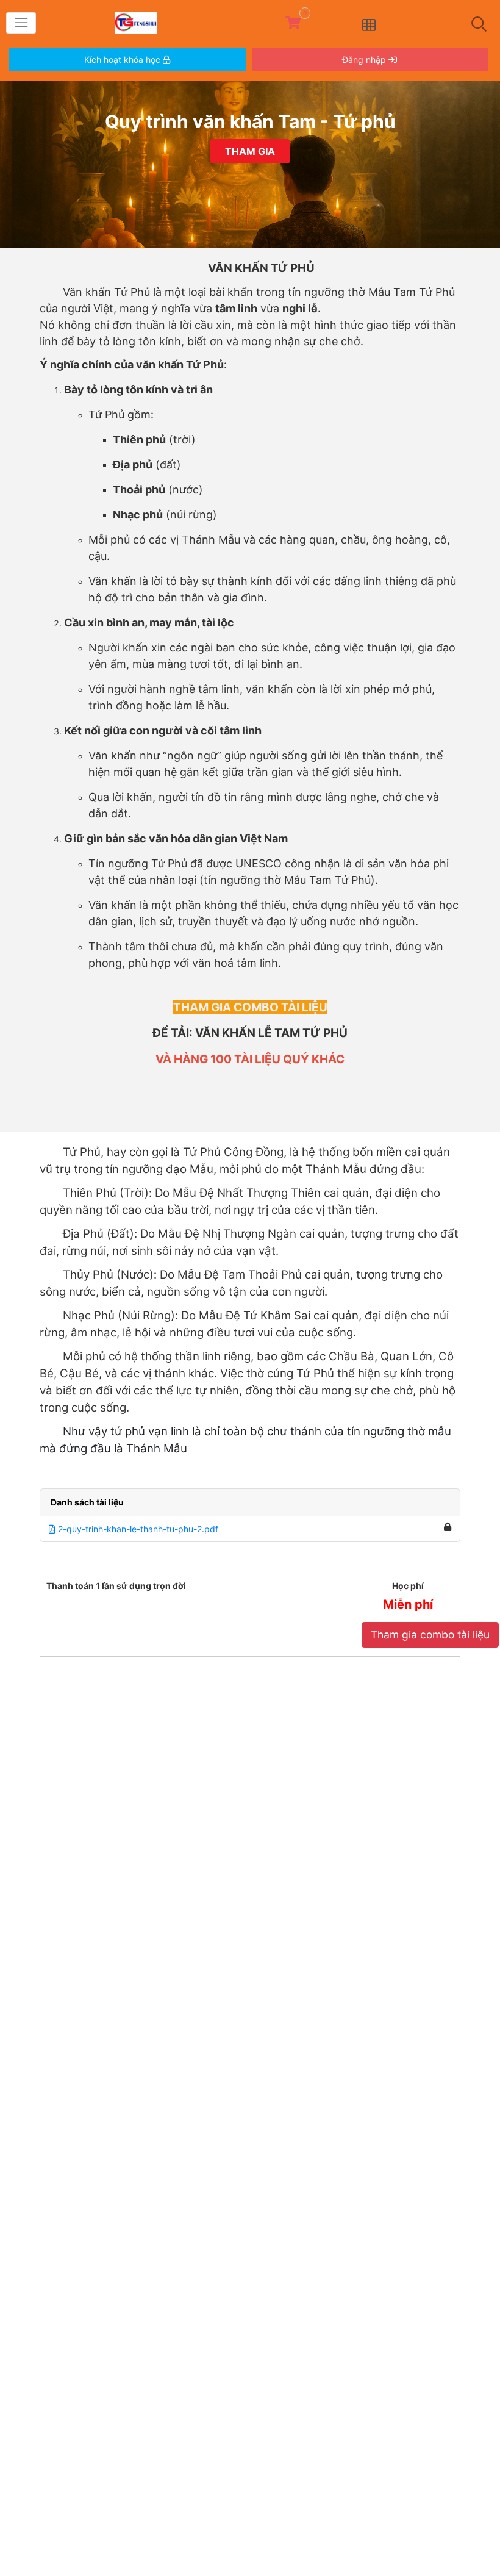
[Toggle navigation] (21, 23)
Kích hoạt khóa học (123, 59)
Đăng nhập (365, 59)
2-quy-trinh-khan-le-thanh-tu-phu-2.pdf (137, 1529)
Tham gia (250, 151)
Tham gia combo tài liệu (430, 1634)
